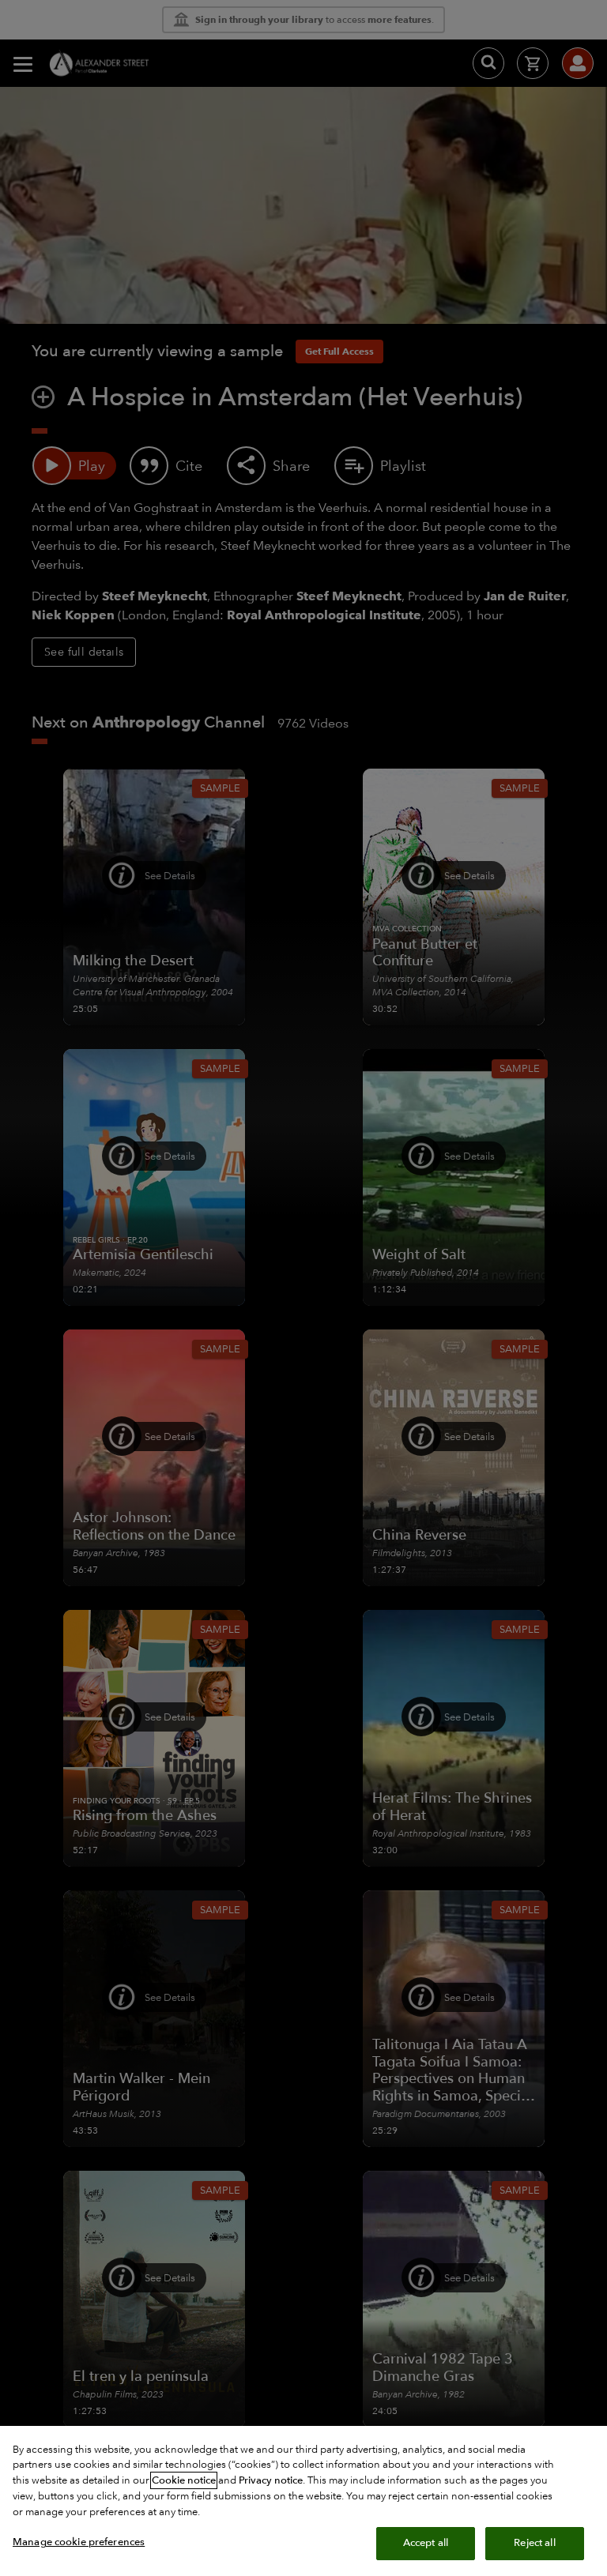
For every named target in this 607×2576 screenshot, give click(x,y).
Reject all (534, 2543)
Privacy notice (271, 2480)
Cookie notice (184, 2480)
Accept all (426, 2543)
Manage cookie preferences (79, 2542)
